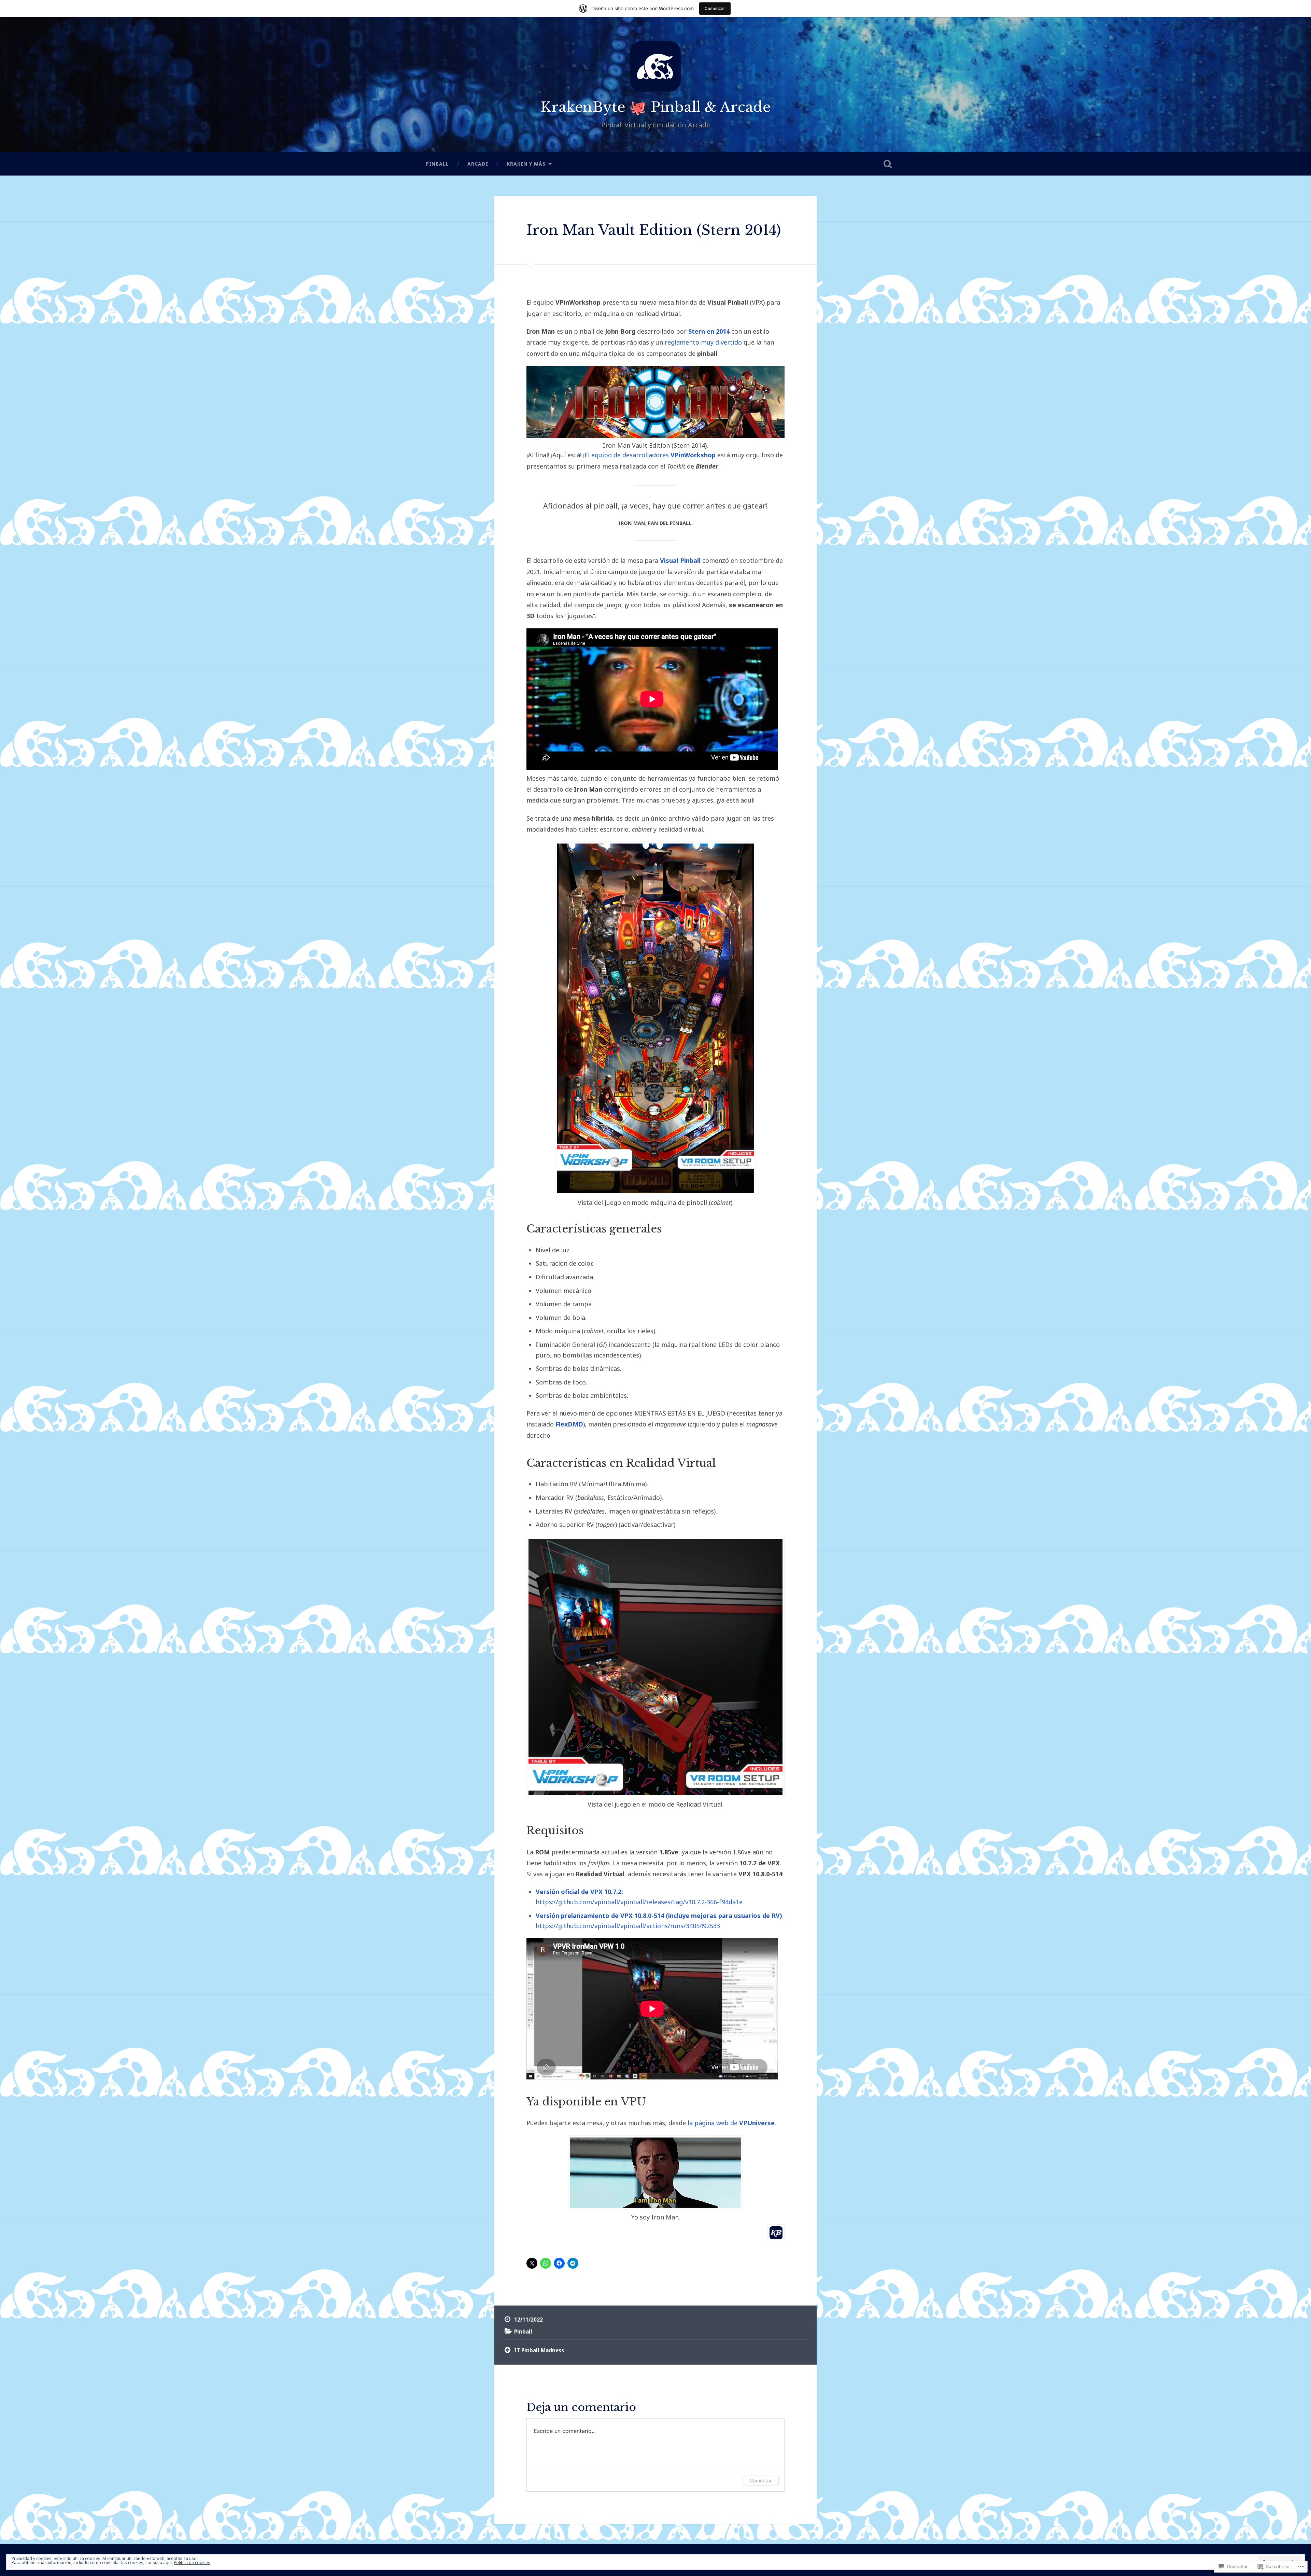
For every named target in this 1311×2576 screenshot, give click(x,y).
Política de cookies (192, 2563)
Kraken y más (526, 164)
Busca (888, 164)
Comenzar (715, 8)
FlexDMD (569, 1424)
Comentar (761, 2481)
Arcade (478, 164)
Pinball (437, 164)
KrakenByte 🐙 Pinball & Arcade (655, 107)
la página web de (731, 2123)
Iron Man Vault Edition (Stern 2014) (654, 230)
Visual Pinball (680, 560)
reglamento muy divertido (703, 342)
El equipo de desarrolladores (650, 455)
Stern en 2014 (709, 331)
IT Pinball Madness (539, 2350)
